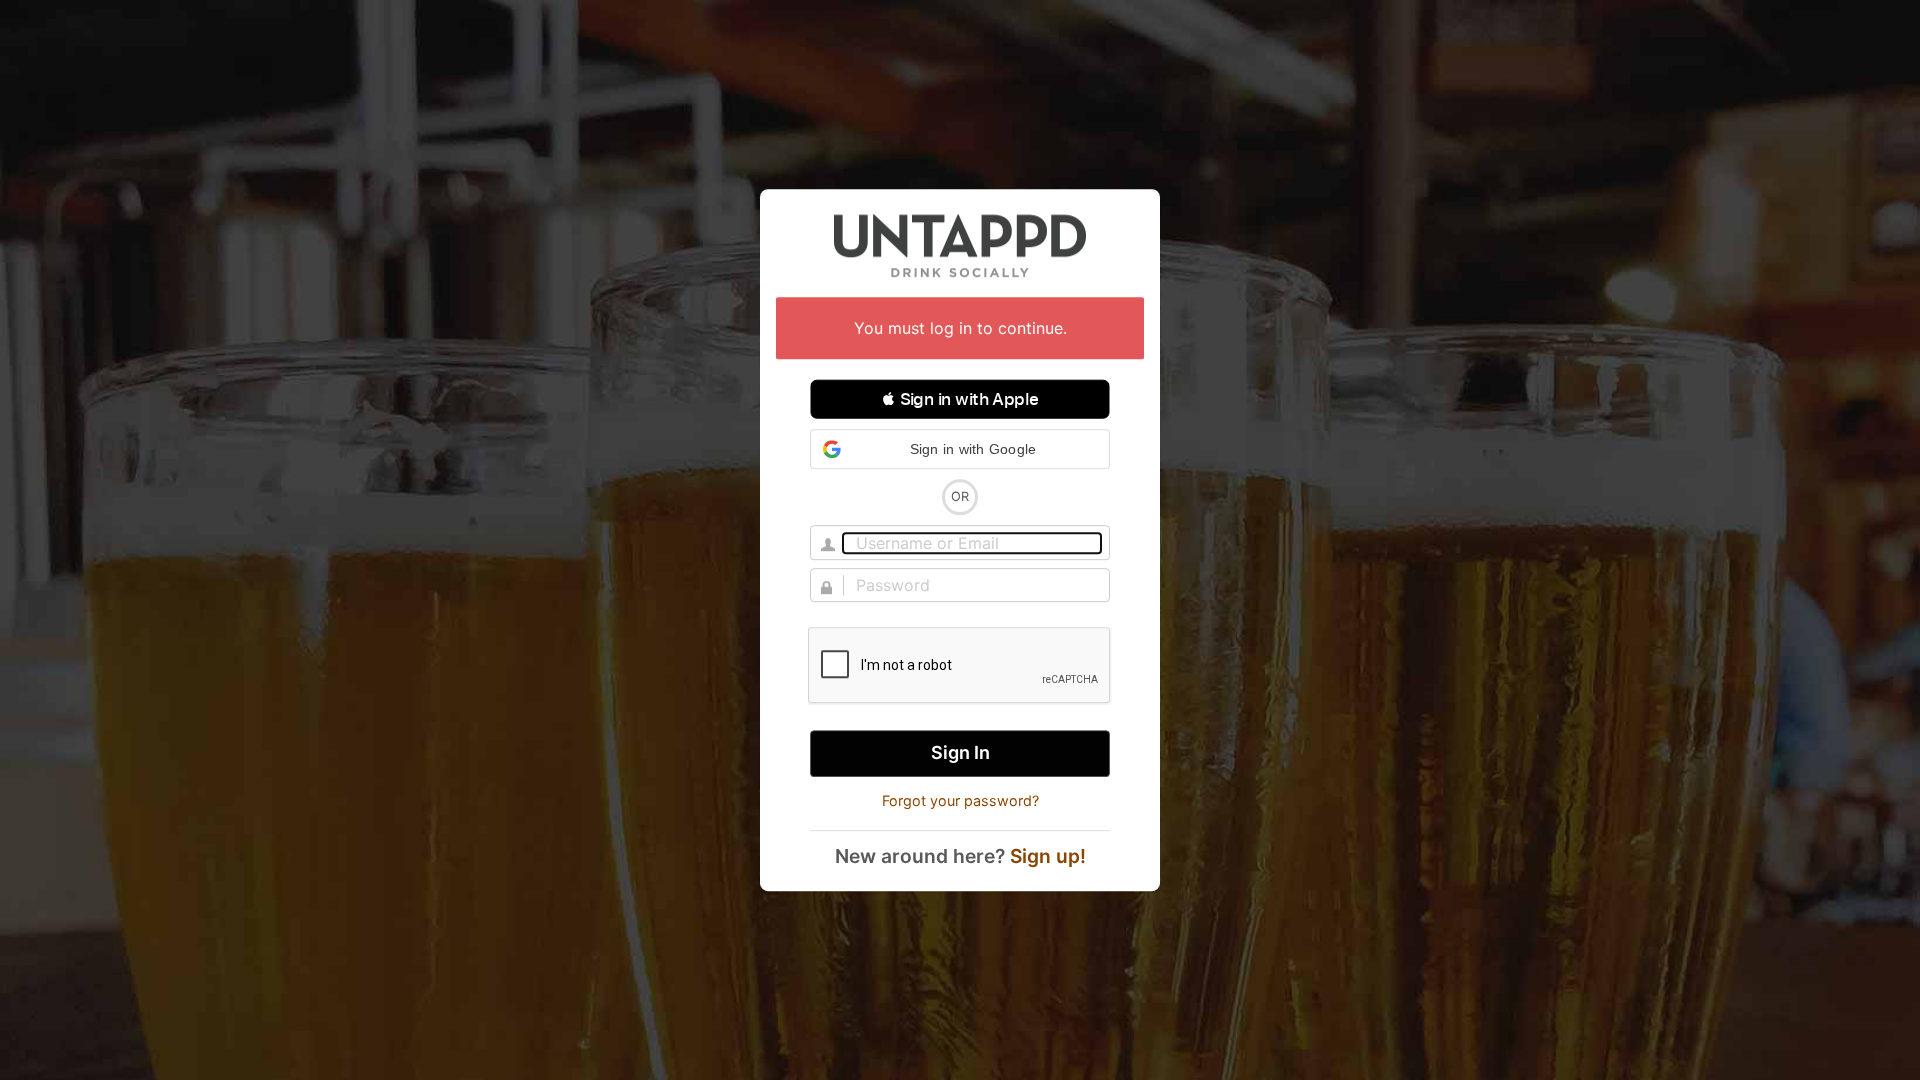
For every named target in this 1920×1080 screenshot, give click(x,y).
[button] (960, 399)
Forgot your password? (960, 800)
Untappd (960, 245)
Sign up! (1048, 856)
